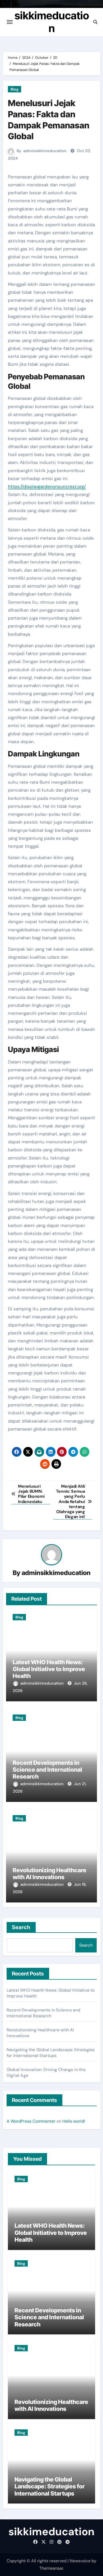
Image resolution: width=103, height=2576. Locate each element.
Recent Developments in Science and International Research (47, 1770)
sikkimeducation (52, 22)
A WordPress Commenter (31, 2121)
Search (21, 1927)
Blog (15, 89)
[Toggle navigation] (10, 22)
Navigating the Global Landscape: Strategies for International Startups (51, 2053)
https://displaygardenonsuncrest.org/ (47, 486)
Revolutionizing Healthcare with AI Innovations (50, 1874)
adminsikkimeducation (45, 151)
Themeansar (51, 2568)
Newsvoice (80, 2561)
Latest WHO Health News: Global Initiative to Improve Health (49, 1669)
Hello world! (74, 2121)
